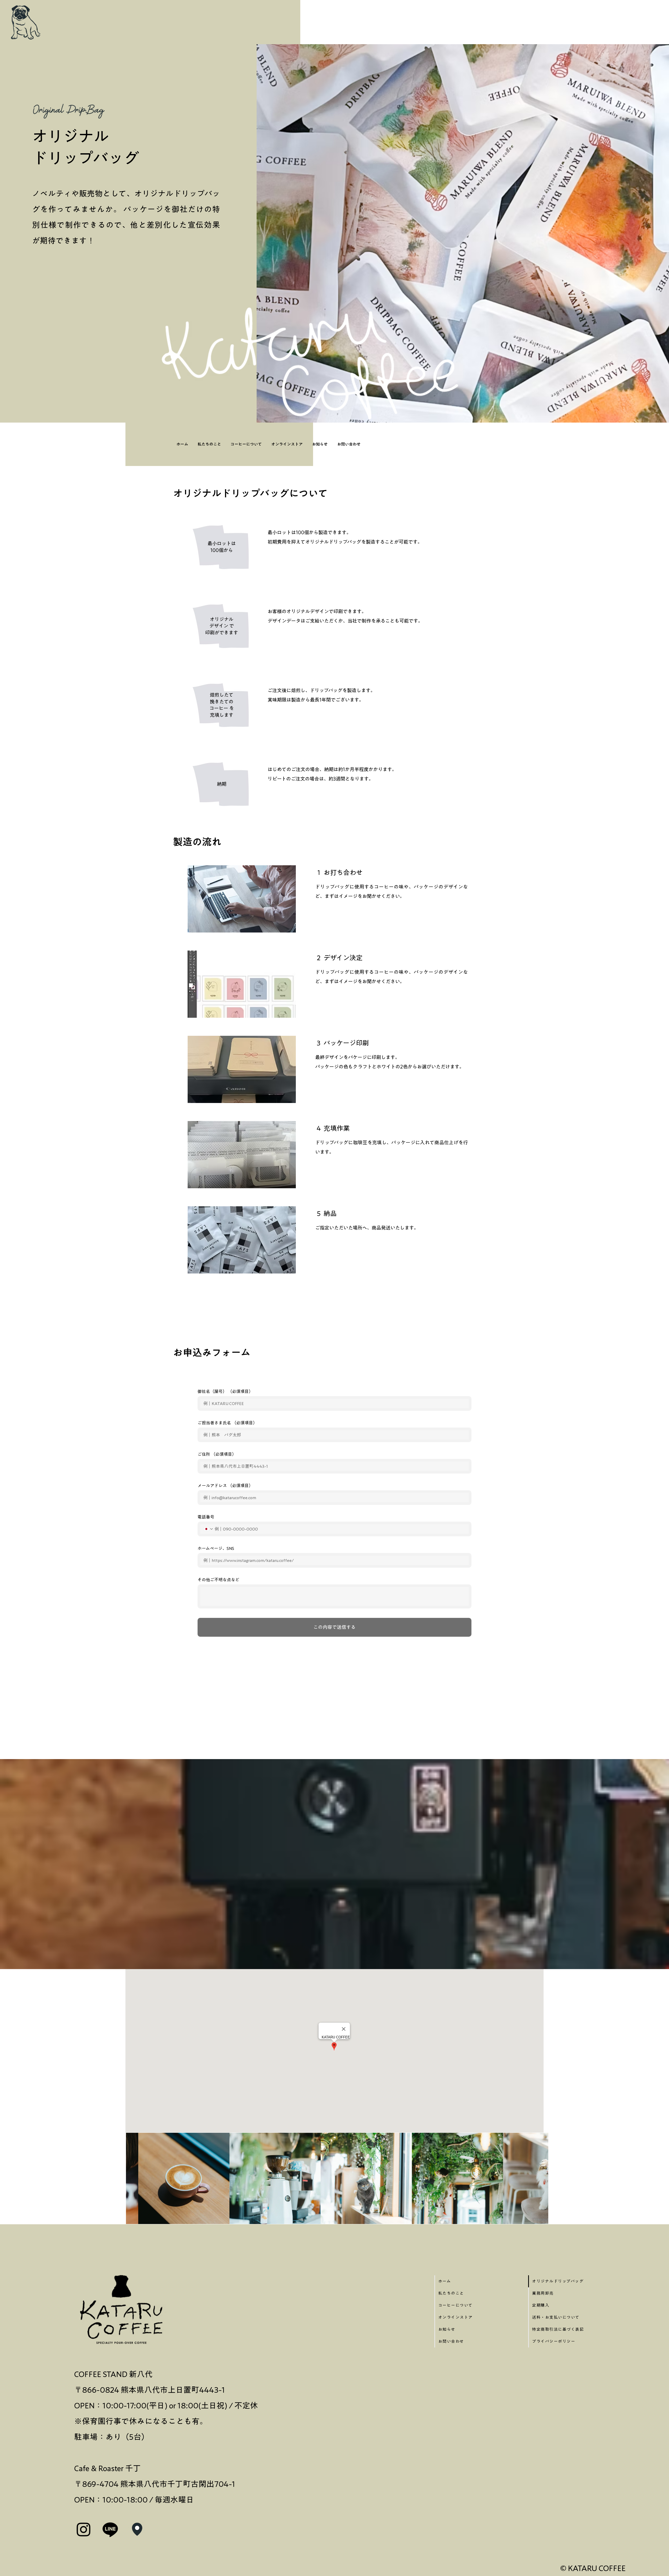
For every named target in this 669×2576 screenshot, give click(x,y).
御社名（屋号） (225, 1391)
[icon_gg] (137, 2529)
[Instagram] (84, 2529)
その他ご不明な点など (218, 1580)
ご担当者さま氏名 (227, 1423)
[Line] (110, 2529)
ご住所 (217, 1454)
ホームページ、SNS (216, 1548)
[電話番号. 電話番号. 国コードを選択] (208, 1529)
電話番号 (206, 1517)
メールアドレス (225, 1486)
